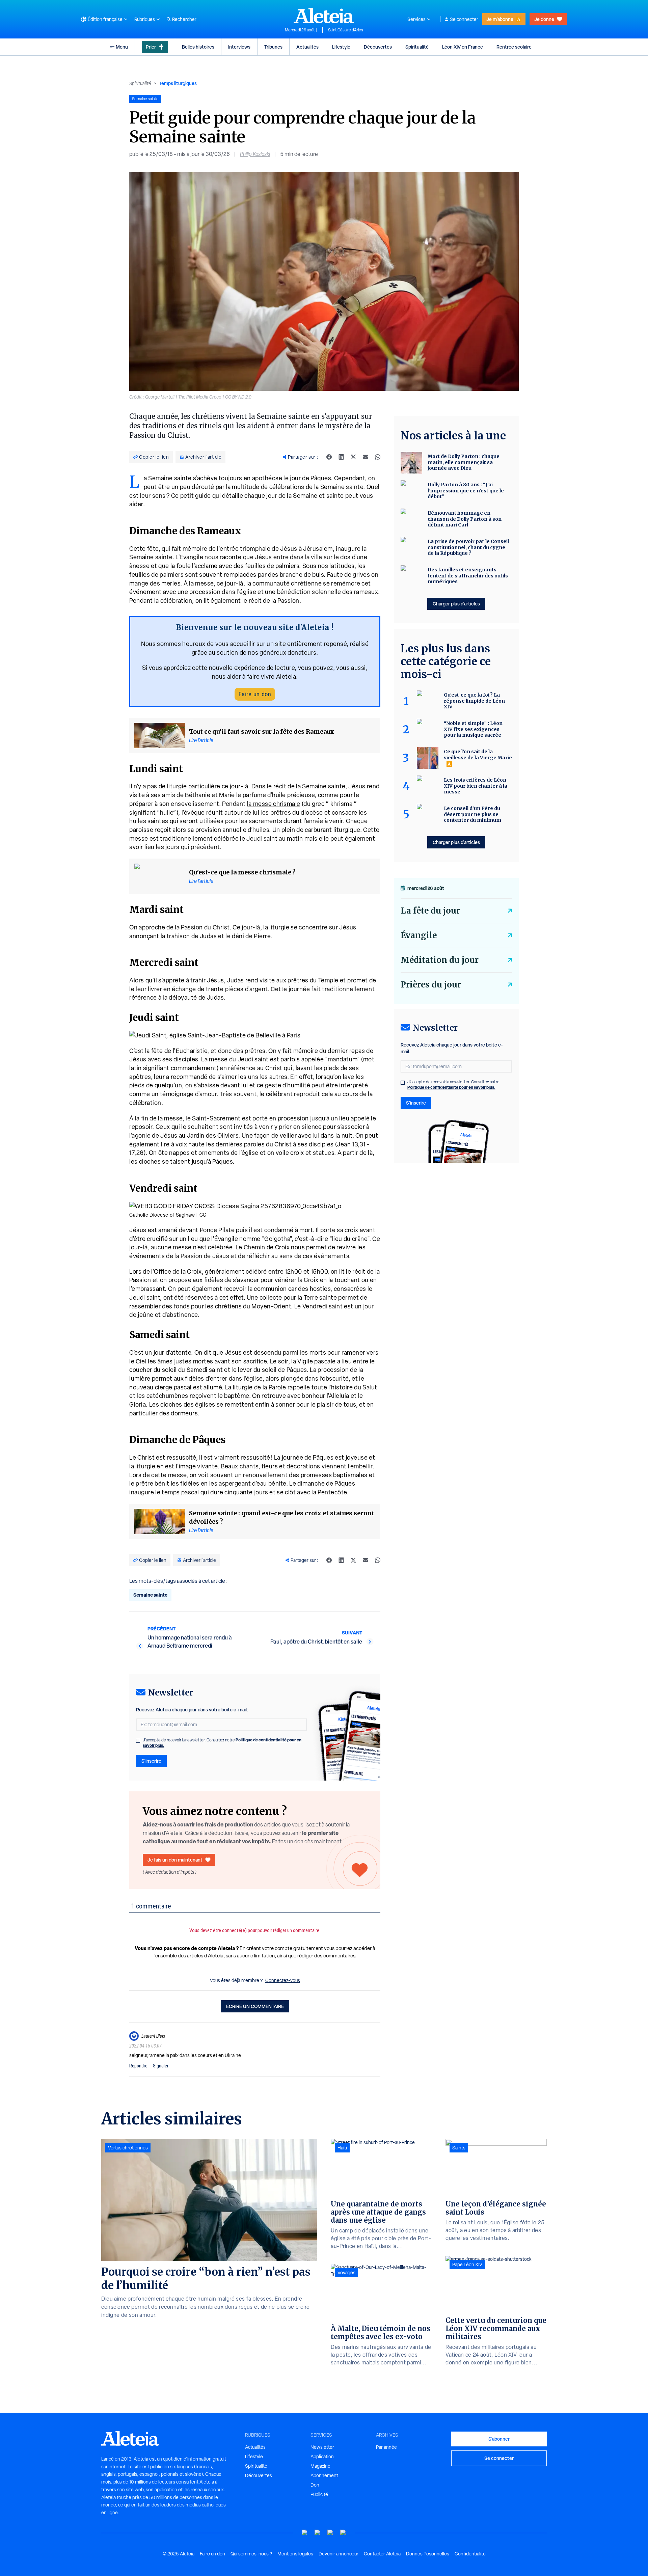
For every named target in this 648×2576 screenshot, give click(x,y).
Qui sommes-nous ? (251, 2554)
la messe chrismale (274, 804)
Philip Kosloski (255, 154)
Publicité (319, 2494)
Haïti (342, 2148)
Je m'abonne (500, 19)
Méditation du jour (440, 960)
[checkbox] (138, 1741)
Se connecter (464, 19)
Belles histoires (198, 47)
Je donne (544, 19)
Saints (459, 2148)
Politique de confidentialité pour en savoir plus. (451, 1087)
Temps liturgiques (178, 83)
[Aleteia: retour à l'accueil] (324, 16)
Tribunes (273, 47)
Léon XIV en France (463, 47)
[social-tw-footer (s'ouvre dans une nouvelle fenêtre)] (330, 2533)
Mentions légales (295, 2554)
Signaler (161, 2066)
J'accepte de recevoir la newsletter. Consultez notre (222, 1743)
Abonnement (324, 2475)
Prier (151, 47)
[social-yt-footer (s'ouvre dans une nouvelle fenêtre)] (305, 2533)
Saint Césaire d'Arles (346, 30)
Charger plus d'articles (456, 604)
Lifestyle (341, 47)
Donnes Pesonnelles (428, 2554)
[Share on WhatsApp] (378, 457)
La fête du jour (430, 911)
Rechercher (184, 19)
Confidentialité (470, 2554)
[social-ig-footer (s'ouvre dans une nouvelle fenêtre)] (343, 2533)
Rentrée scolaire (514, 47)
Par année (386, 2447)
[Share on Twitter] (353, 457)
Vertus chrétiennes (128, 2148)
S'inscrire (151, 1761)
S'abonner (499, 2439)
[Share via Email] (366, 457)
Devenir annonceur (339, 2554)
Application (322, 2457)
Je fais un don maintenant (175, 1860)
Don (315, 2485)
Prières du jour (431, 985)
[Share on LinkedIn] (341, 457)
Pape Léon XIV (467, 2265)
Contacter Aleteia (382, 2554)
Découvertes (378, 47)
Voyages (346, 2273)
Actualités (307, 47)
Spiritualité (417, 47)
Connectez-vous (283, 1980)
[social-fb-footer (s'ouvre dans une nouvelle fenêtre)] (318, 2533)
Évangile (419, 935)
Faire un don (255, 694)
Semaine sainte (342, 487)
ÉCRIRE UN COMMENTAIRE (255, 2006)
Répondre (138, 2066)
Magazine (320, 2466)
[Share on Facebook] (329, 457)
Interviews (239, 47)
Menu (122, 47)
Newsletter (322, 2447)
